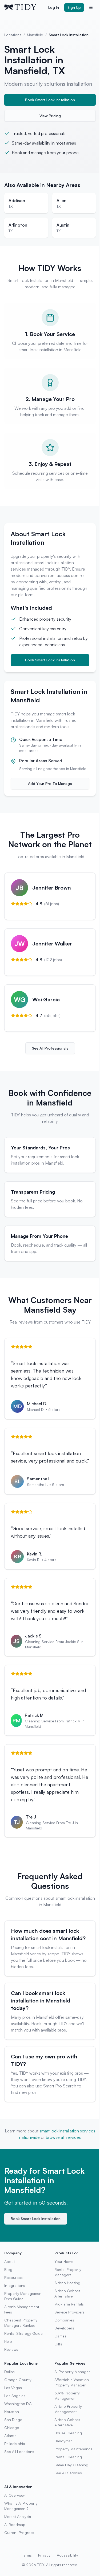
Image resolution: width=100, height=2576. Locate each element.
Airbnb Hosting (67, 2283)
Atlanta (10, 2436)
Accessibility (67, 2555)
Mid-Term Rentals (69, 2304)
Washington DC (18, 2404)
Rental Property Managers (68, 2272)
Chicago (12, 2428)
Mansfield (35, 35)
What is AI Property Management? (21, 2506)
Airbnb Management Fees (22, 2309)
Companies (64, 2320)
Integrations (15, 2285)
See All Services (68, 2473)
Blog (8, 2269)
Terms (27, 2555)
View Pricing (50, 116)
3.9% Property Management (67, 2396)
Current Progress (19, 2532)
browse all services (63, 2137)
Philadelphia (15, 2444)
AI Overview (14, 2495)
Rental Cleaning (68, 2457)
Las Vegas (13, 2388)
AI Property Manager (72, 2372)
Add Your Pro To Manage (50, 783)
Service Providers (69, 2312)
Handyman (63, 2441)
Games (60, 2336)
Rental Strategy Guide (23, 2333)
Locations (13, 35)
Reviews (11, 2349)
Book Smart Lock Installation (50, 100)
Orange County (18, 2380)
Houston (12, 2412)
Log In (54, 7)
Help (8, 2341)
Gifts (58, 2344)
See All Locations (19, 2452)
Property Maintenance (73, 2449)
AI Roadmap (15, 2524)
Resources (13, 2277)
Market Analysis (18, 2516)
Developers (64, 2328)
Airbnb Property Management (68, 2409)
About (10, 2261)
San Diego (13, 2420)
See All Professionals (50, 1048)
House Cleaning (68, 2433)
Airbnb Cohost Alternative (67, 2293)
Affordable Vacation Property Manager (72, 2382)
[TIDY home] (25, 7)
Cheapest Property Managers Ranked (21, 2323)
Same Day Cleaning (71, 2465)
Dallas (9, 2372)
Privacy (44, 2555)
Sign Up (74, 7)
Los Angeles (15, 2396)
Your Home (64, 2261)
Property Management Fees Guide (23, 2296)
